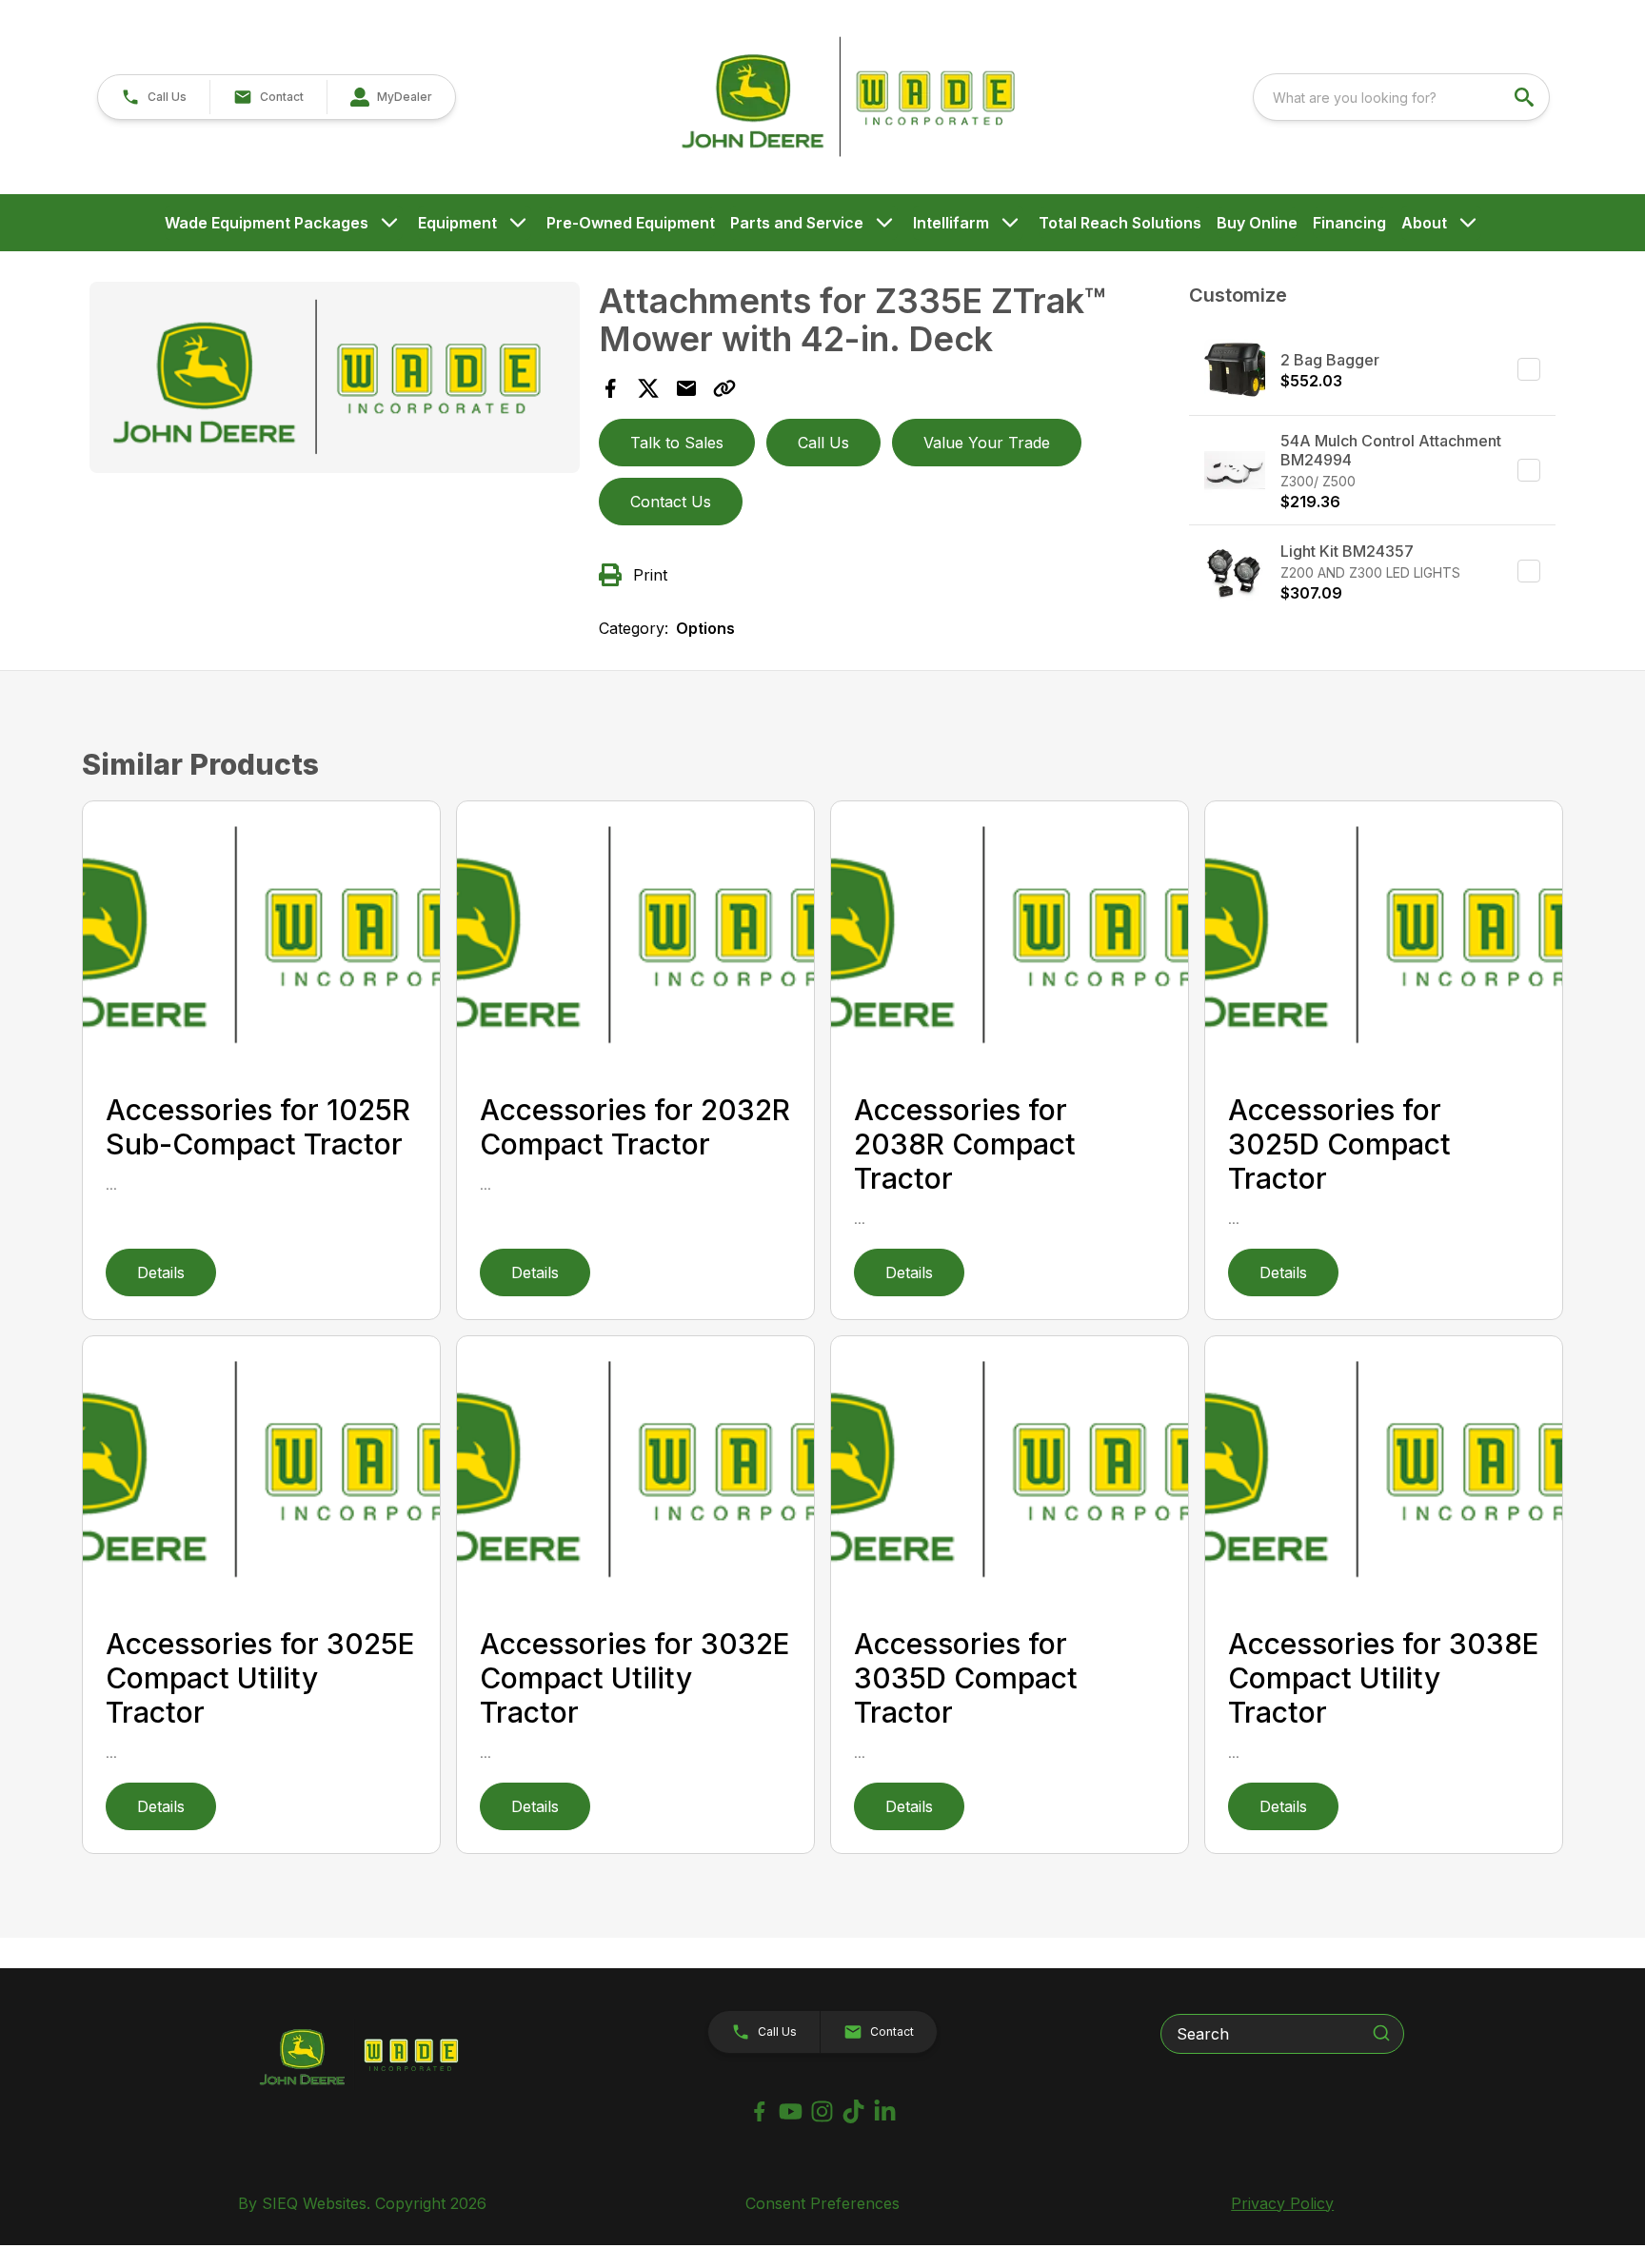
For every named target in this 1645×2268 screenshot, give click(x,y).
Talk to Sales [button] (677, 443)
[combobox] (1401, 97)
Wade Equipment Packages (267, 223)
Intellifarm (951, 223)
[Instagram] (822, 2111)
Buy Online (1257, 223)
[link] (391, 97)
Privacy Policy (1282, 2203)
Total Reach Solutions (1120, 223)
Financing (1349, 223)
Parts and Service (797, 223)
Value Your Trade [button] (987, 443)
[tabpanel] (334, 380)
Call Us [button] (823, 443)
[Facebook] (759, 2111)
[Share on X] (648, 388)
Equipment (457, 223)
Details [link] (161, 1272)
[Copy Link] (724, 388)
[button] (154, 97)
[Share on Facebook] (610, 388)
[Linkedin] (885, 2111)
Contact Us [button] (671, 502)
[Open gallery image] (334, 377)
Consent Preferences (822, 2203)
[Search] (1381, 2033)
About (1424, 223)
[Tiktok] (853, 2111)
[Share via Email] (686, 388)
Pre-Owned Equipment (631, 223)
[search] (1526, 97)
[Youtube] (791, 2111)
